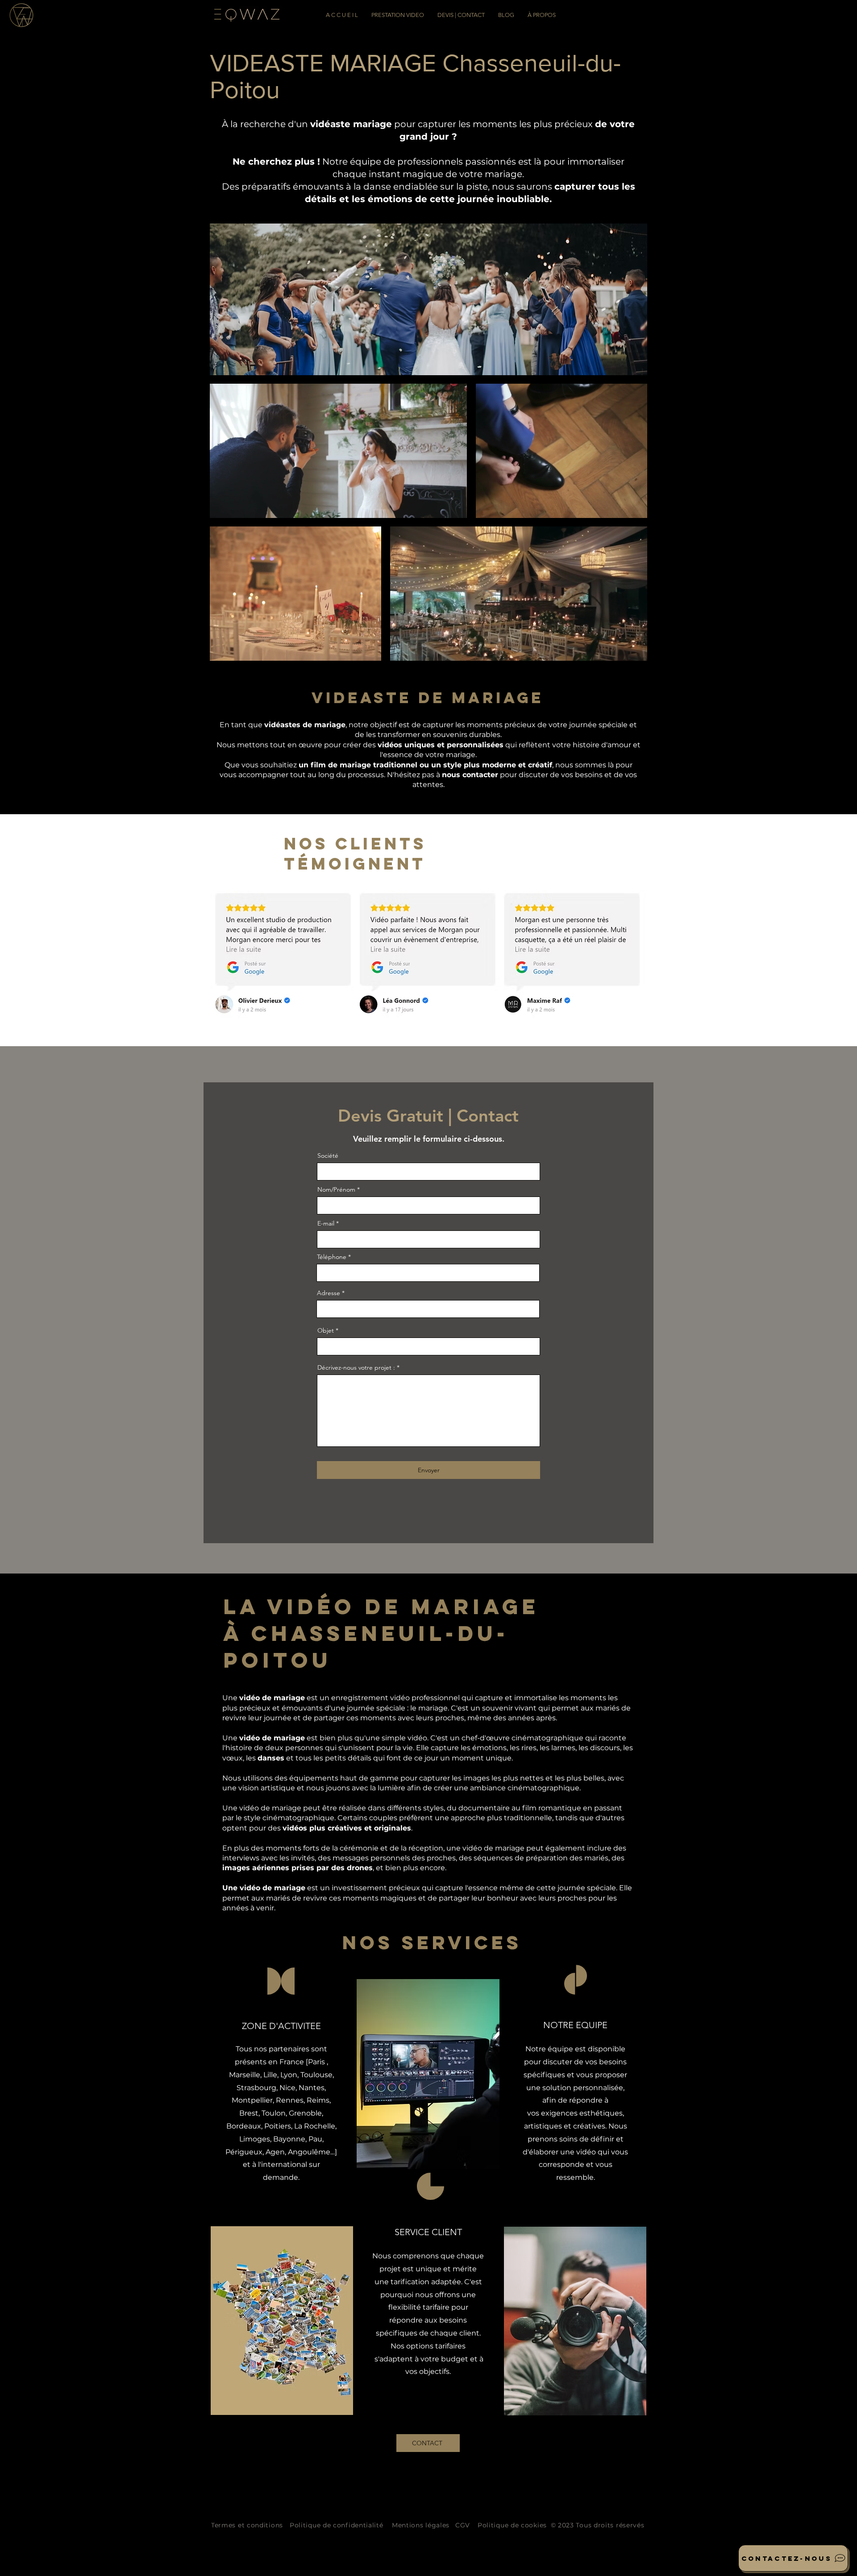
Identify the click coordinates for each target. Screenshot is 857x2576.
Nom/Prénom (336, 1189)
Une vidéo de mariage (264, 1888)
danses (271, 1758)
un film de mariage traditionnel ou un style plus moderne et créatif (425, 765)
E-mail (326, 1223)
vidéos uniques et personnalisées (441, 745)
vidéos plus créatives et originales (347, 1828)
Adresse (329, 1293)
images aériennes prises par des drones (297, 1868)
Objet (326, 1330)
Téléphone (332, 1257)
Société (328, 1155)
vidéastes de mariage (305, 725)
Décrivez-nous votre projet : (356, 1367)
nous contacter (470, 775)
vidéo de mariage (272, 1698)
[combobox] (428, 1309)
